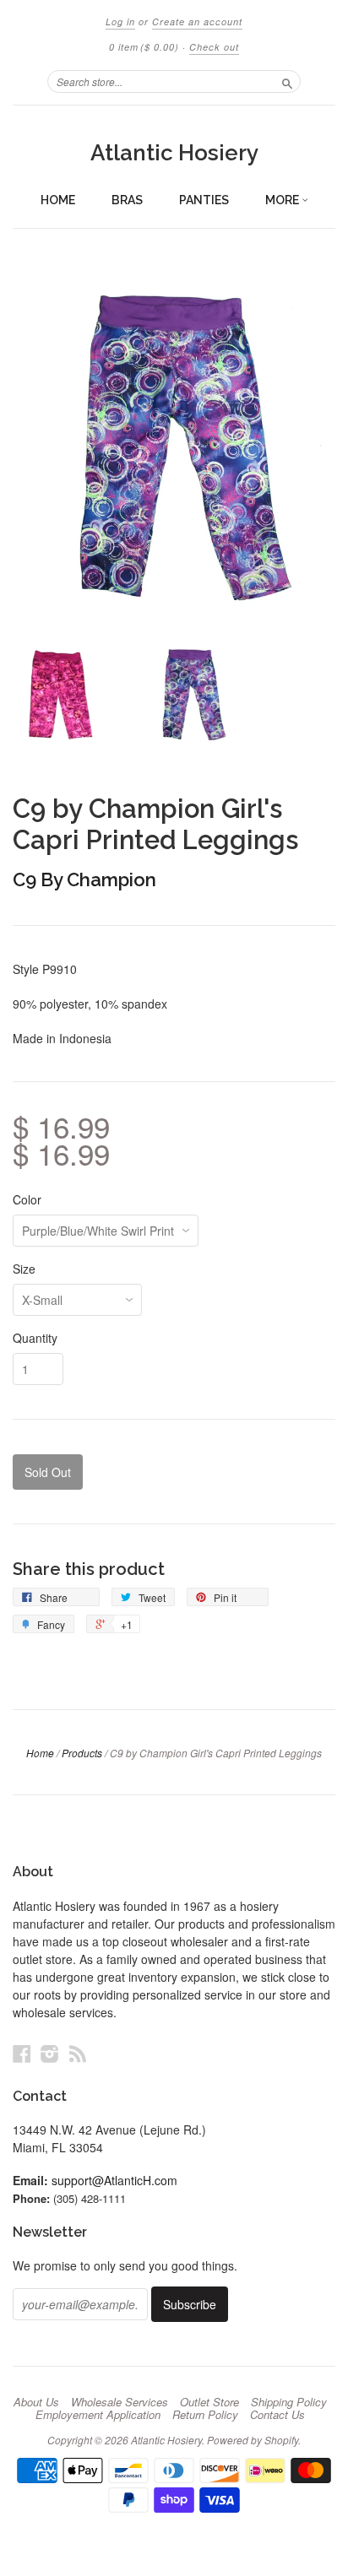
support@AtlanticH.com (114, 2180)
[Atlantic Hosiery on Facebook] (22, 2053)
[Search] (287, 81)
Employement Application (98, 2415)
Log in (120, 22)
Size (24, 1269)
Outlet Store (209, 2402)
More (283, 200)
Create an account (197, 22)
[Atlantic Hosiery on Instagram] (50, 2053)
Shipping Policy (289, 2402)
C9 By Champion (84, 879)
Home (58, 200)
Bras (127, 200)
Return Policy (205, 2415)
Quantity (35, 1338)
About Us (36, 2402)
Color (27, 1199)
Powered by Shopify (253, 2440)
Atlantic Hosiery (174, 153)
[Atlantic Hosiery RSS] (78, 2053)
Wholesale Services (120, 2402)
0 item (144, 47)
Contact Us (277, 2415)
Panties (204, 200)
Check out (214, 47)
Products (82, 1753)
